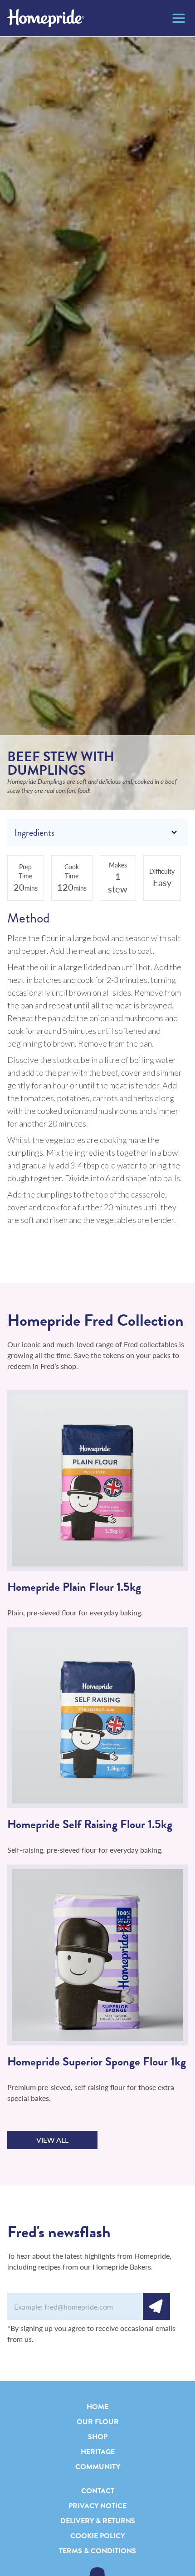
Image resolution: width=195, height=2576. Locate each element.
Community (98, 2467)
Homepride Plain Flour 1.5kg (74, 1587)
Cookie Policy (97, 2536)
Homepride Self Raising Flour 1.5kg (90, 1824)
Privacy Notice (97, 2506)
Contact (98, 2491)
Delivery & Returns (98, 2521)
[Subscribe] (156, 2306)
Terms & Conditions (97, 2551)
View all (52, 2140)
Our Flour (98, 2422)
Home (97, 2407)
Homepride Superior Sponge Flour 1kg (97, 2062)
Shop (98, 2437)
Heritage (98, 2452)
